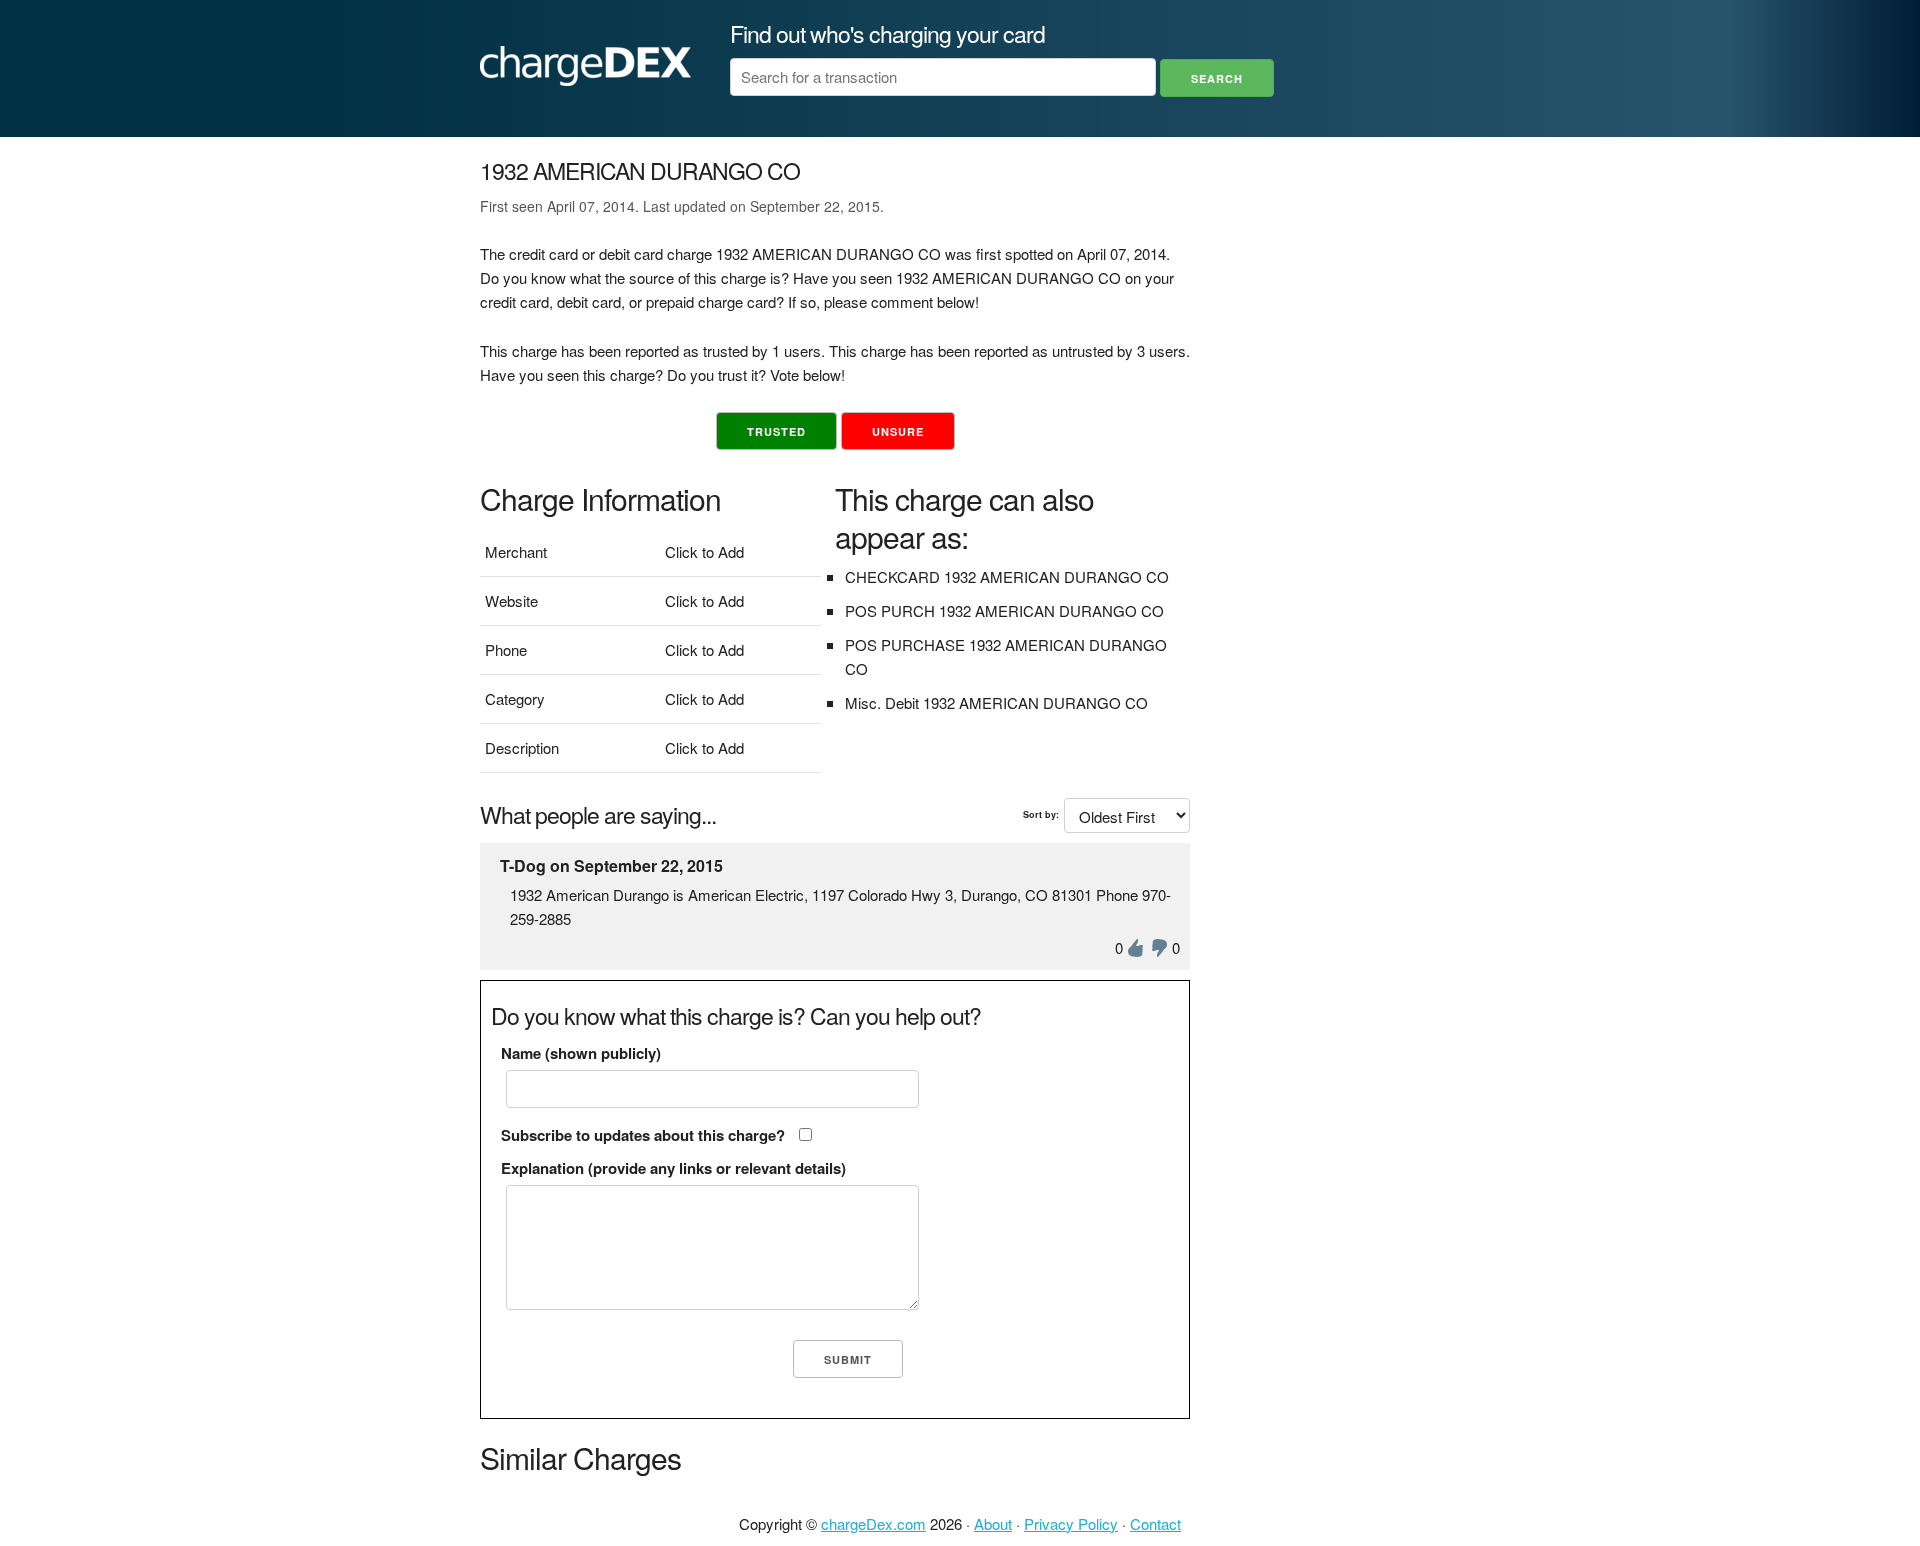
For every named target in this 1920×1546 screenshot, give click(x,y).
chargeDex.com (873, 1523)
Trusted (776, 431)
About (993, 1523)
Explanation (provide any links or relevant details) (673, 1168)
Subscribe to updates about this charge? (643, 1135)
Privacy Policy (1071, 1523)
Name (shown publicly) (581, 1053)
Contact (1155, 1523)
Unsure (898, 431)
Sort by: (1041, 814)
